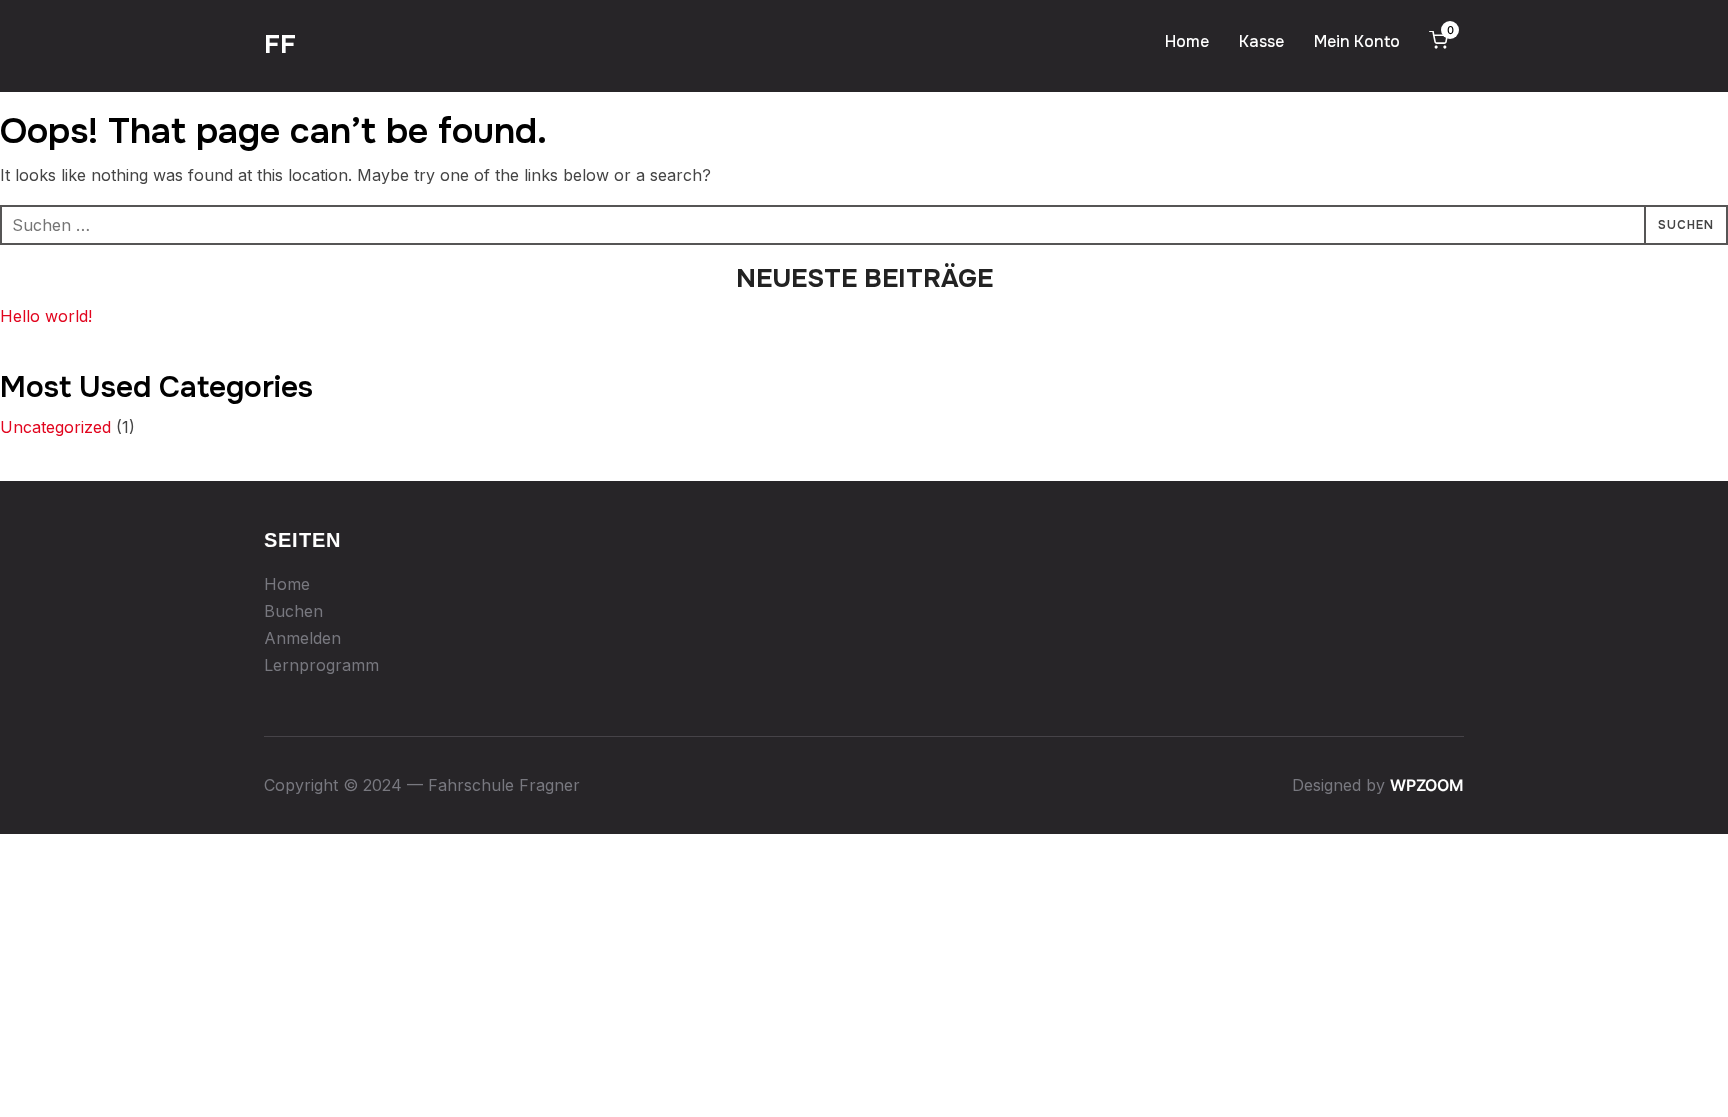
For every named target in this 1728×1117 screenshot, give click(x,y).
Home (1187, 41)
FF (280, 44)
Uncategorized (55, 427)
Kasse (1261, 41)
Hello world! (46, 316)
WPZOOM (1427, 785)
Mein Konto (1357, 41)
